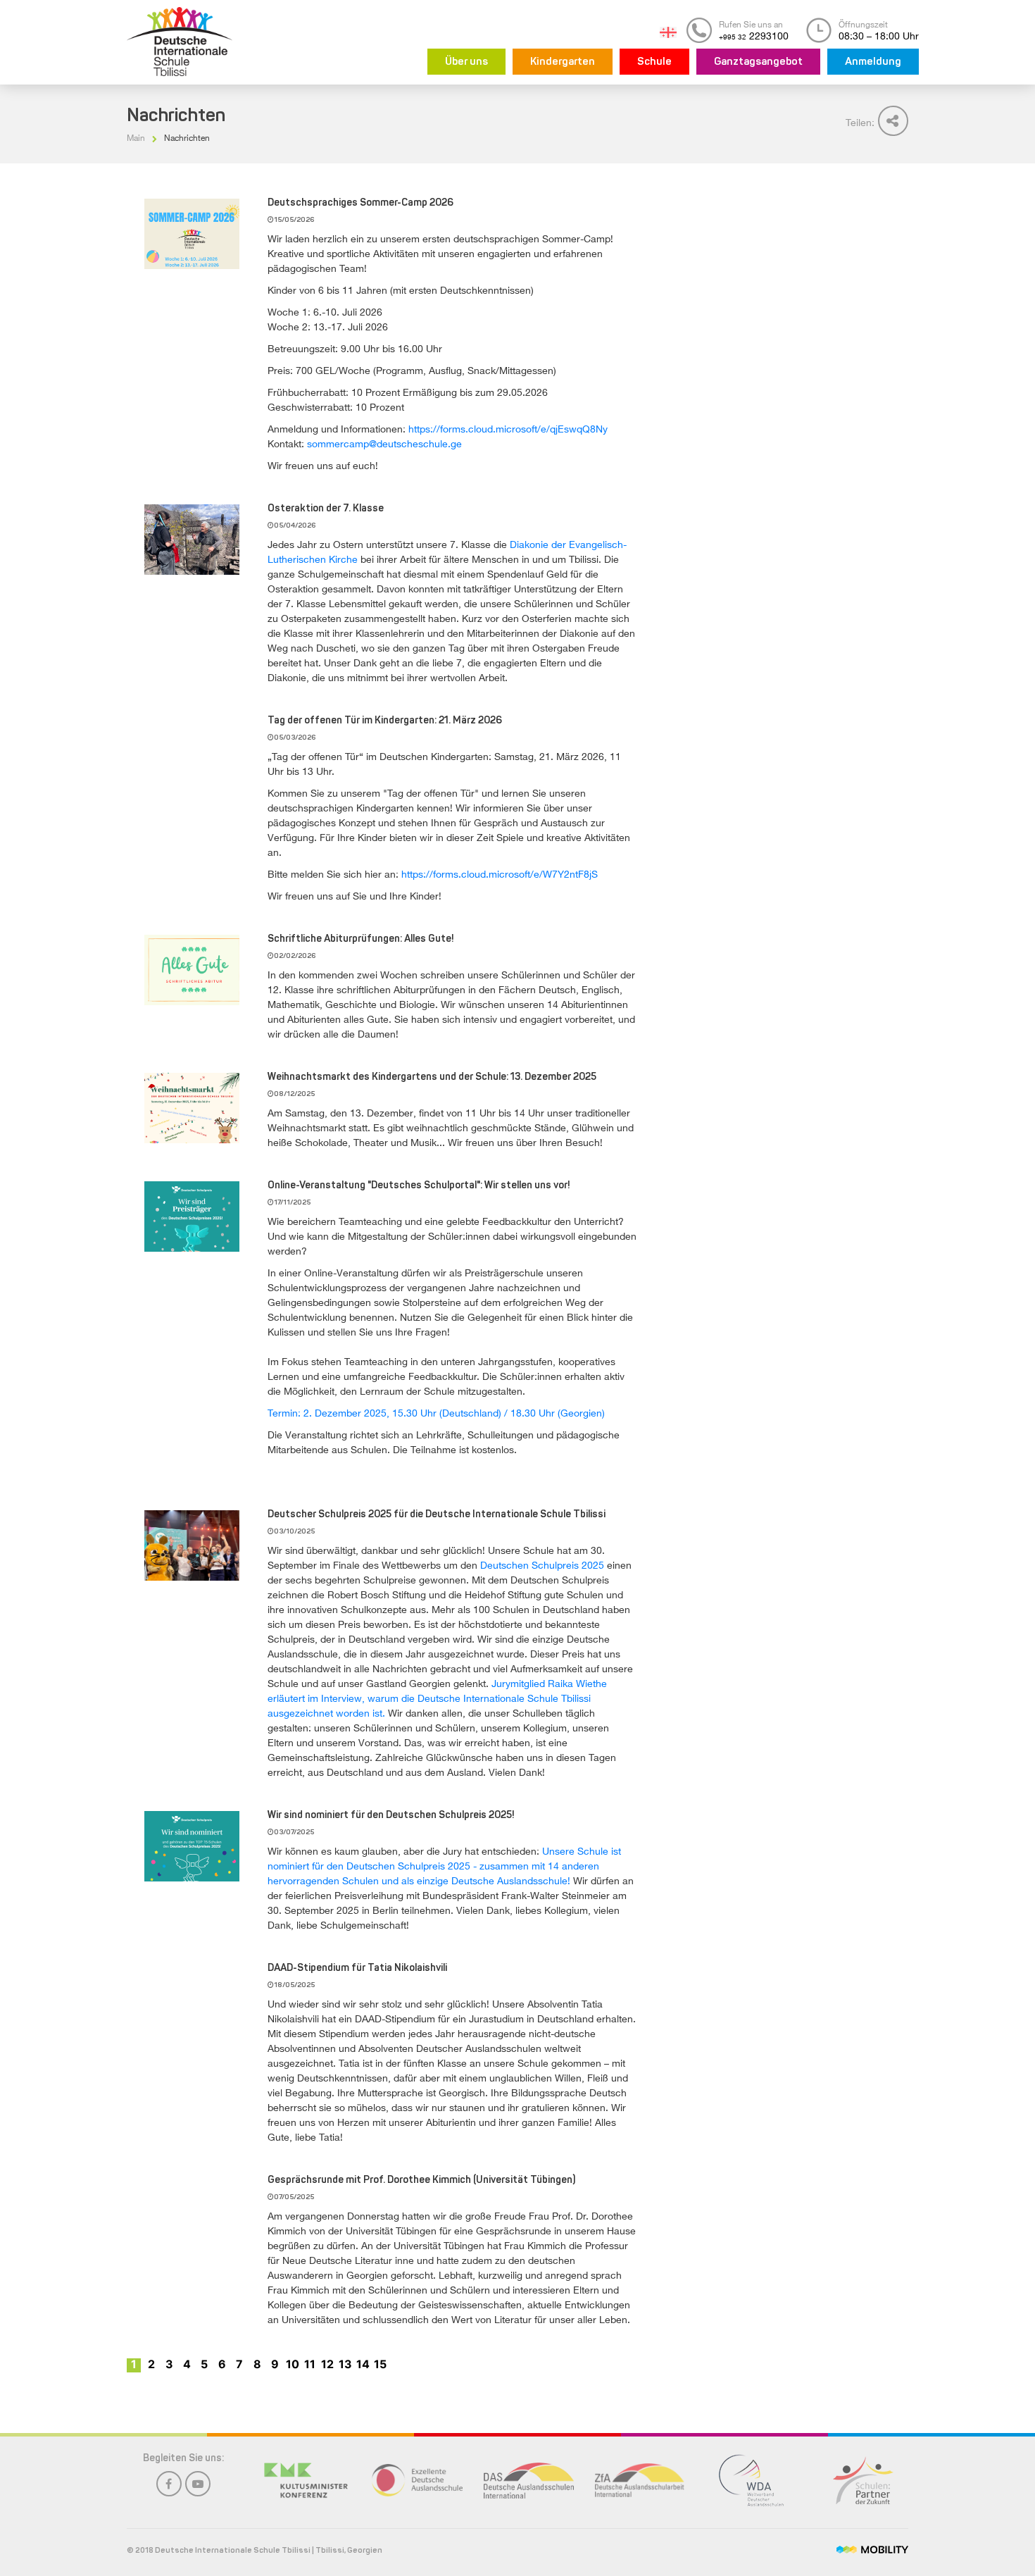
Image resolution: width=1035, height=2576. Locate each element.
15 (380, 2364)
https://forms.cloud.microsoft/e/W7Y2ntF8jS (500, 874)
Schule (654, 62)
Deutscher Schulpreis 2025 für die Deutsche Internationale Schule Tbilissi (437, 1515)
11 (310, 2364)
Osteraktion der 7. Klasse (326, 509)
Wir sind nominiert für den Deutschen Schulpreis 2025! (391, 1816)
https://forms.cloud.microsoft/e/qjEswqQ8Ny (508, 429)
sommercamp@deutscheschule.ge (384, 443)
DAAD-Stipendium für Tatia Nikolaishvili (357, 1968)
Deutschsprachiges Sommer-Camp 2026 (360, 203)
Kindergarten (563, 62)
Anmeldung (873, 62)
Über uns (466, 62)
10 (293, 2364)
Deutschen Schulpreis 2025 (542, 1565)
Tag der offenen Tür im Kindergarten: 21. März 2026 (385, 721)
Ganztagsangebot (758, 62)
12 (327, 2364)
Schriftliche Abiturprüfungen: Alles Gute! (361, 939)
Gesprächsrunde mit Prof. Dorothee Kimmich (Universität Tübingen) (421, 2180)
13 (345, 2364)
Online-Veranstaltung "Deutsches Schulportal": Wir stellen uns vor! (419, 1186)
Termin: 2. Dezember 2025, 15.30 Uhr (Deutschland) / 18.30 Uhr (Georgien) (436, 1413)
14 (363, 2364)
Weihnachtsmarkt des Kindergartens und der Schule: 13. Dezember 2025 (432, 1077)
